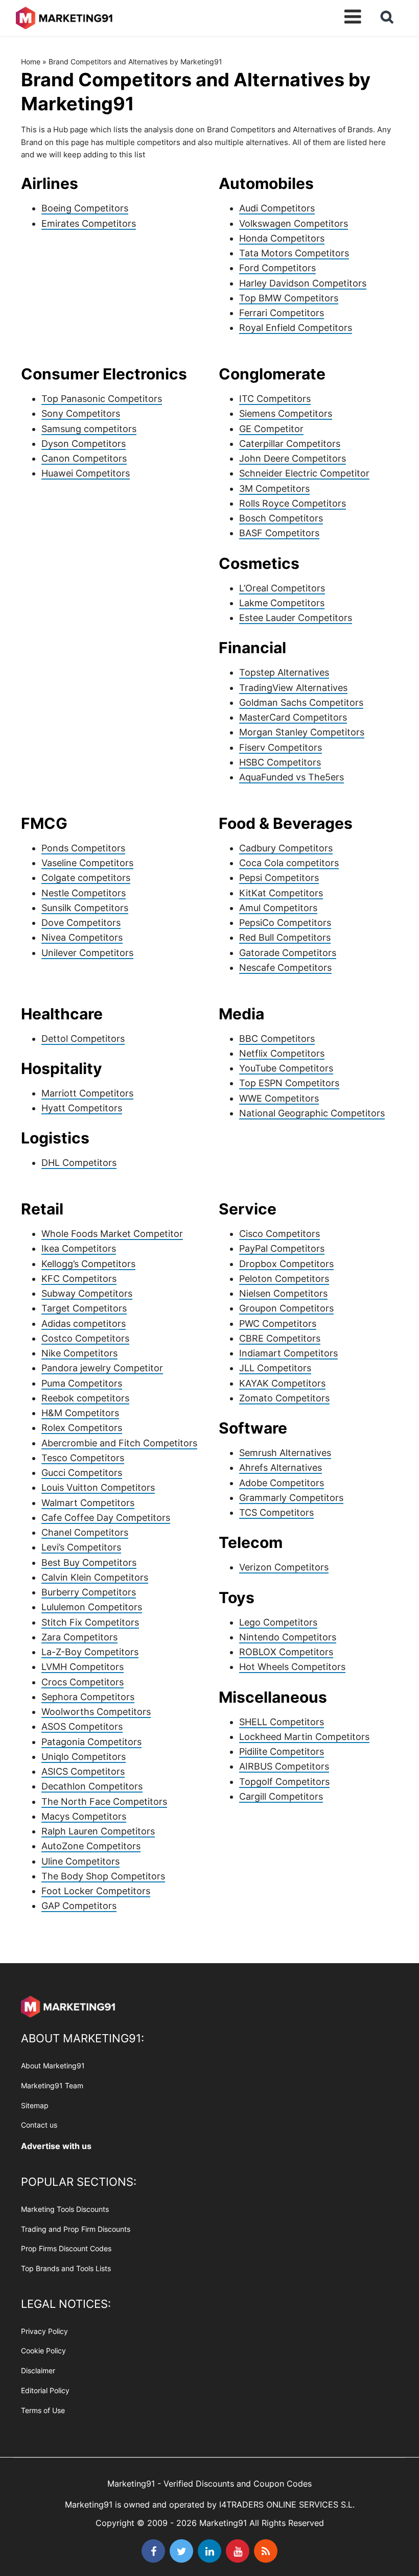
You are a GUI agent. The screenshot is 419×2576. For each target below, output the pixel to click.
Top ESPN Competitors (289, 1083)
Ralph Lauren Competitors (98, 1831)
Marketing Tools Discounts (65, 2209)
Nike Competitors (79, 1353)
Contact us (39, 2125)
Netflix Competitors (282, 1053)
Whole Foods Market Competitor (112, 1234)
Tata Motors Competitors (294, 253)
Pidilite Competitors (282, 1751)
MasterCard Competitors (293, 717)
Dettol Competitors (83, 1039)
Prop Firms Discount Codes (66, 2249)
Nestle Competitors (84, 893)
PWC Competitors (278, 1323)
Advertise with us (56, 2146)
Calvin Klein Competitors (95, 1577)
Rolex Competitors (82, 1428)
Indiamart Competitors (288, 1353)
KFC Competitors (79, 1279)
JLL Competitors (275, 1368)
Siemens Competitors (286, 413)
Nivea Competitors (82, 937)
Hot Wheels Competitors (292, 1667)
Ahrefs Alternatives (281, 1468)
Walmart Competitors (88, 1503)
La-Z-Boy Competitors (90, 1652)
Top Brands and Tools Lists (66, 2268)
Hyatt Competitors (82, 1108)
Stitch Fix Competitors (90, 1622)
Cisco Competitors (280, 1234)
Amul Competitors (278, 908)
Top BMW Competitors (289, 298)
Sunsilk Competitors (85, 908)
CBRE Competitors (280, 1338)
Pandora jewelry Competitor (102, 1368)
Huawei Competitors (86, 473)
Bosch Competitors (281, 518)
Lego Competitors (278, 1622)
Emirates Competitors (89, 223)
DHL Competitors (79, 1163)
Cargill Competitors (281, 1796)
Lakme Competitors (282, 603)
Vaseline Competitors (87, 863)
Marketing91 (64, 17)
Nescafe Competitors (285, 968)
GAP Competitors (79, 1906)
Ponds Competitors (83, 848)
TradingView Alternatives (293, 688)
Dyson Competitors (84, 444)
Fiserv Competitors (281, 747)
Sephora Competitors (88, 1697)
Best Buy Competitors (89, 1563)
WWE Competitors (279, 1098)
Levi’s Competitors (81, 1547)
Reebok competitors (85, 1398)
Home (31, 62)
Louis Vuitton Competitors (98, 1487)
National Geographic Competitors (312, 1113)
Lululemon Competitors (92, 1607)
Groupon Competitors (286, 1308)
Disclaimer (38, 2370)
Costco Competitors (85, 1338)
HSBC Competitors (280, 762)
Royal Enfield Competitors (296, 328)
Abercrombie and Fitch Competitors (119, 1443)
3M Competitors (274, 488)
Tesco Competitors (83, 1458)
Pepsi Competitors (279, 878)
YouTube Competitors (286, 1068)
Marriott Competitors (87, 1093)
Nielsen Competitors (283, 1293)
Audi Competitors (277, 208)
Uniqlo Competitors (84, 1757)
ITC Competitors (275, 399)
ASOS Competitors (82, 1726)
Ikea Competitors (79, 1248)
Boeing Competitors (85, 208)
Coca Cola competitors (289, 863)
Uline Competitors (80, 1861)
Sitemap (35, 2105)
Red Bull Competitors (285, 937)
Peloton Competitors (284, 1279)
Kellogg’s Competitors (88, 1264)
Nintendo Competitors (288, 1637)
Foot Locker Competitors (96, 1891)
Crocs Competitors (83, 1682)
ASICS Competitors (83, 1771)
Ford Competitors (277, 268)
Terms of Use (43, 2410)
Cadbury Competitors (286, 848)
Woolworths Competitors (96, 1712)
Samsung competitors (89, 429)
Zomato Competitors (284, 1398)
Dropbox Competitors (286, 1264)
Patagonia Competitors (91, 1742)
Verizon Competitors (284, 1567)
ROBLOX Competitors (286, 1652)
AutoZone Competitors (91, 1846)
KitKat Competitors (281, 893)
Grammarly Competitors (291, 1498)
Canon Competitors (84, 458)
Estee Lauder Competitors (296, 618)
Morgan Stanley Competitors (302, 732)
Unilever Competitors (87, 953)
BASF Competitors (279, 533)
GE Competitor (271, 429)
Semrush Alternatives (285, 1453)
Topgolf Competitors (284, 1782)
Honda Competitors (282, 238)
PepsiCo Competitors (285, 923)
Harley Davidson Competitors (303, 283)
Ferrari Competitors (282, 313)
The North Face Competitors (104, 1802)
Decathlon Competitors (92, 1786)
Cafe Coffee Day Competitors (106, 1518)
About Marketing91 (53, 2066)
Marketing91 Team (52, 2085)
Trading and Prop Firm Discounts (76, 2229)
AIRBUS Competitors (284, 1766)
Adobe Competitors (282, 1483)
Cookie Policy (43, 2351)
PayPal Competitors (282, 1248)
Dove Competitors (81, 923)
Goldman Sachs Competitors (301, 702)
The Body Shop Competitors (103, 1876)
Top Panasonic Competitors (102, 399)
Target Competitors (84, 1308)
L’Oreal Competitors (282, 588)
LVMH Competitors (83, 1667)
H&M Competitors (80, 1413)
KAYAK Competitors (282, 1383)
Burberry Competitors (89, 1592)
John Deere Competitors (293, 458)
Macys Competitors (84, 1816)
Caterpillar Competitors (290, 444)
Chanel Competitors (85, 1532)
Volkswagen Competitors (294, 223)
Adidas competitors (84, 1323)
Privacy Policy (44, 2331)
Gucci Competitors (82, 1473)
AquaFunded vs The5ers (292, 777)
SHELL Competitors (282, 1722)
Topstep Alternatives (284, 672)
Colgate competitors (86, 878)
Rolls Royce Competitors (293, 503)
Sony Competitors (81, 413)
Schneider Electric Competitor (304, 473)
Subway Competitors (87, 1293)
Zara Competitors (79, 1637)
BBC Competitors (277, 1039)
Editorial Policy (45, 2390)
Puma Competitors (82, 1383)
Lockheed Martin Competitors (304, 1737)
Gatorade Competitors (288, 953)
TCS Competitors (276, 1512)
